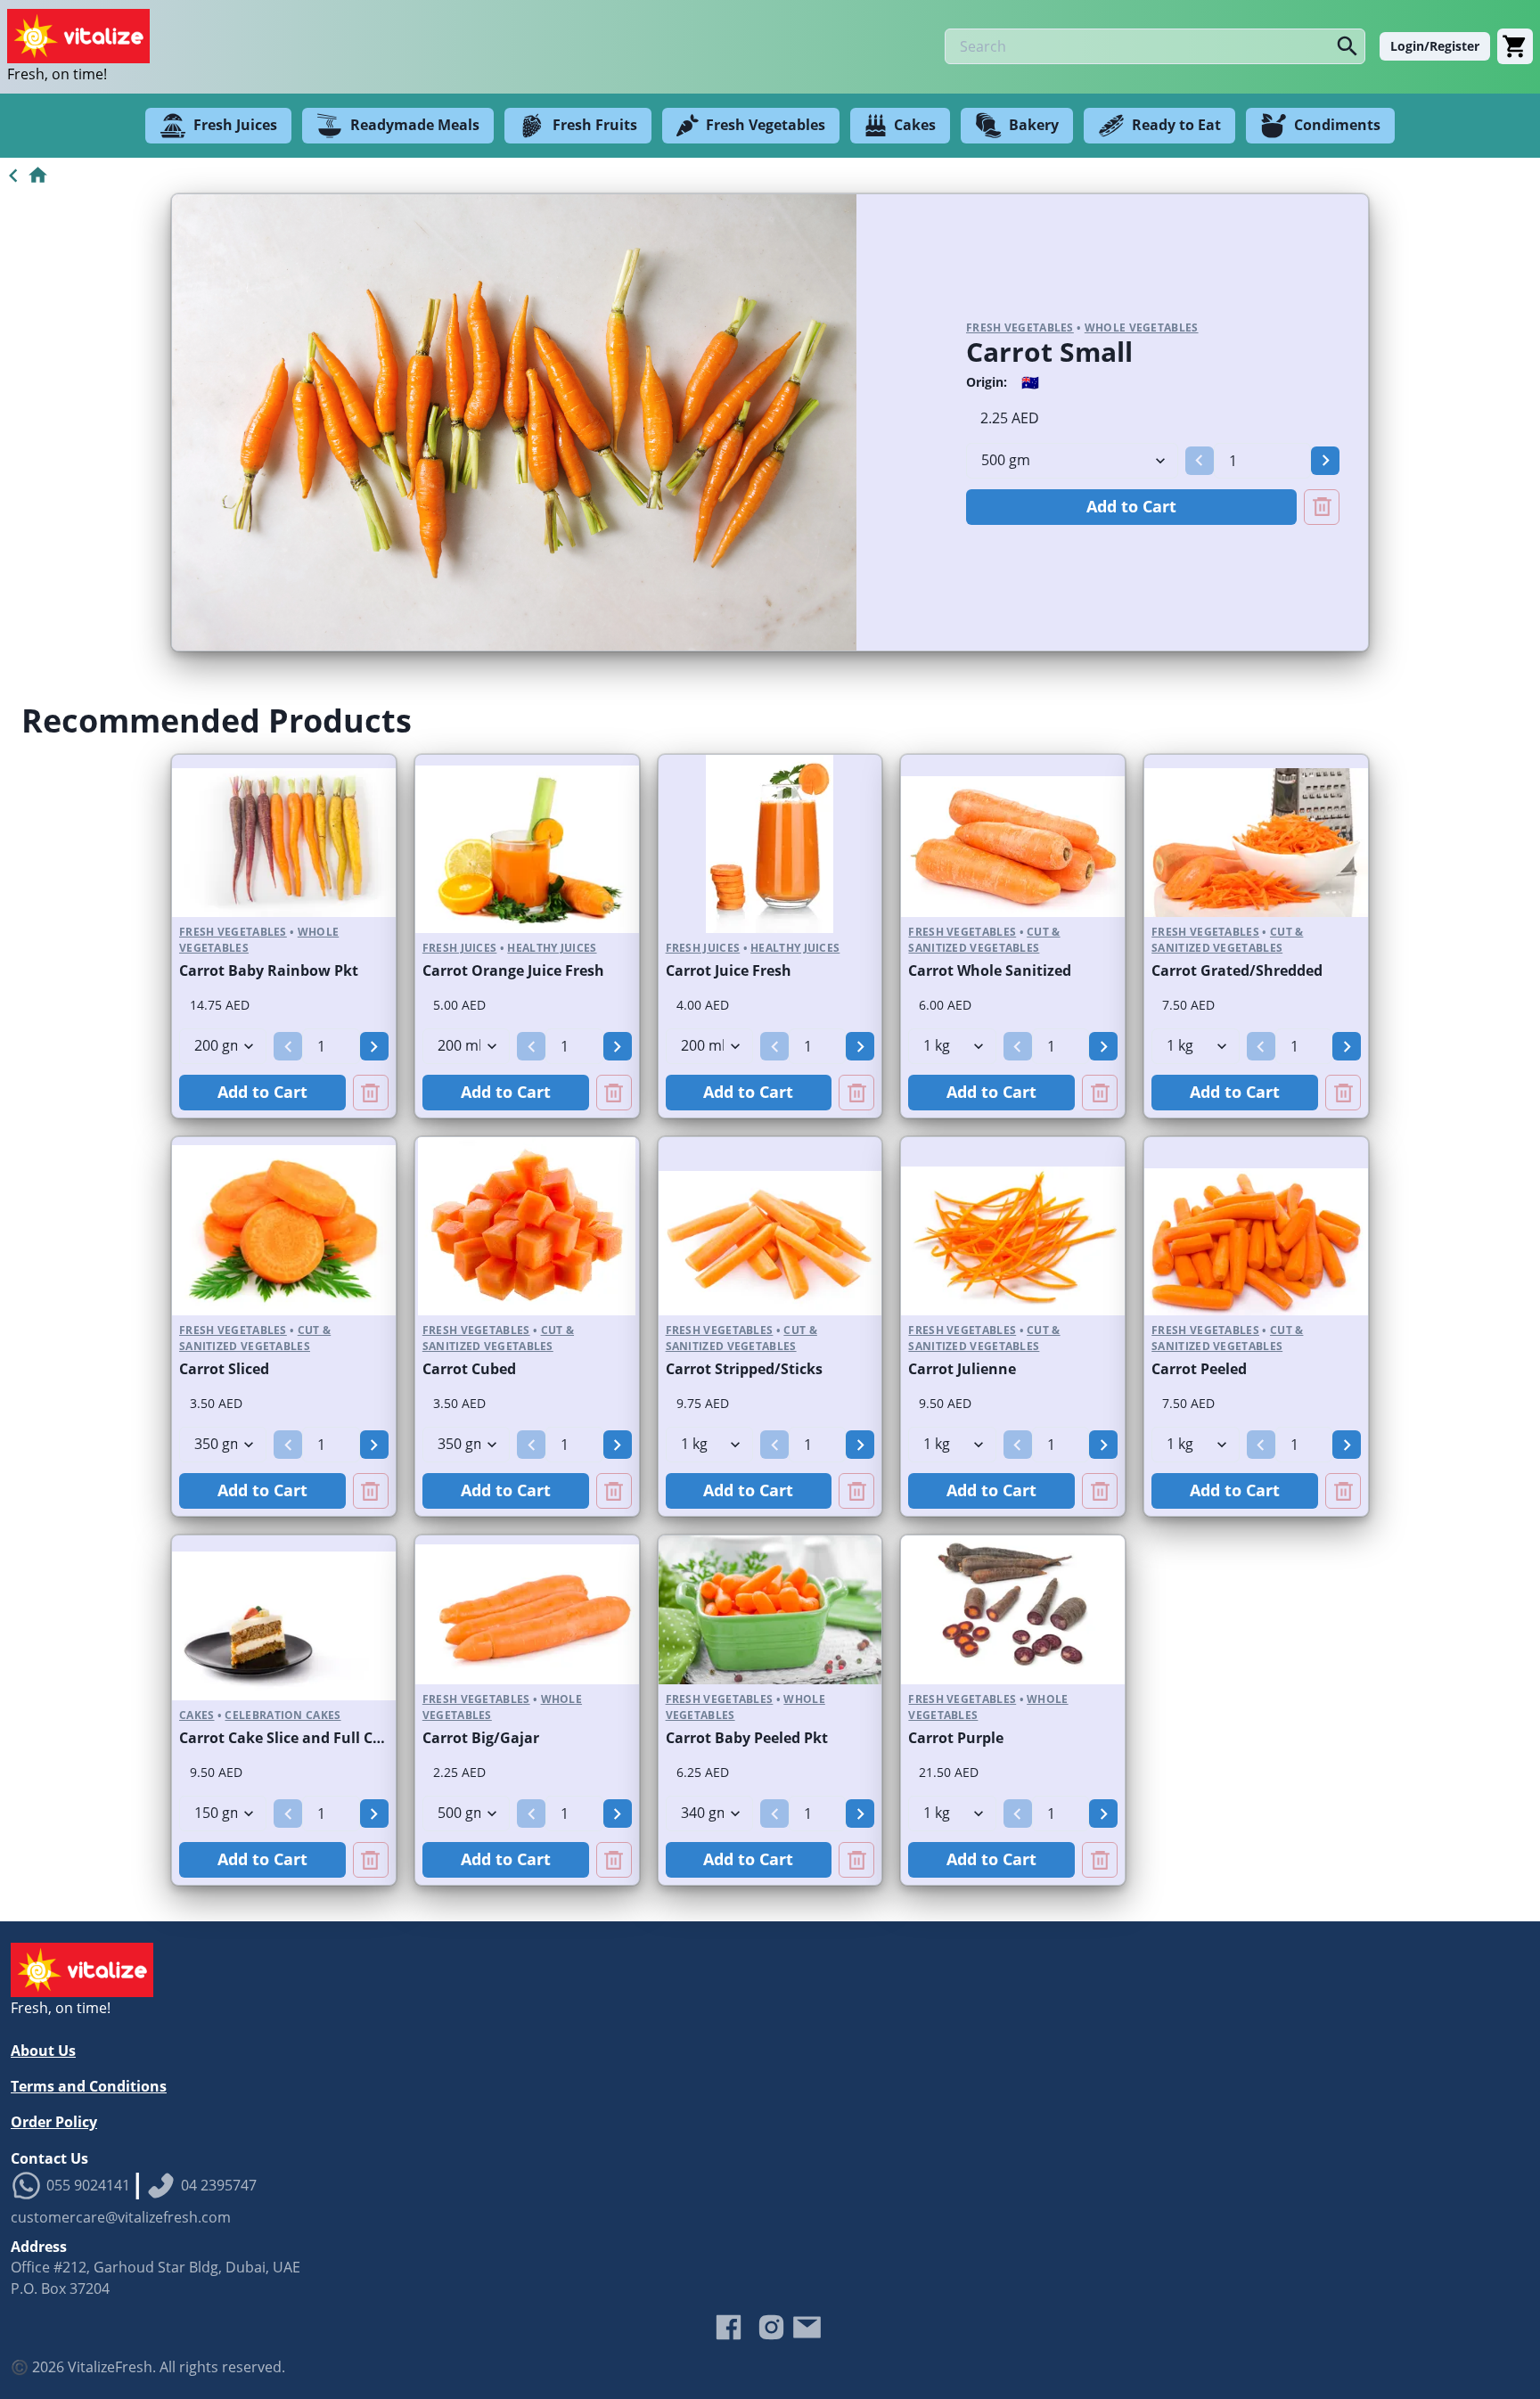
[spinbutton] (1262, 461)
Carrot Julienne (962, 1369)
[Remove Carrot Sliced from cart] (371, 1491)
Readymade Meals (415, 125)
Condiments (1337, 125)
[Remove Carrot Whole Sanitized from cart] (1100, 1093)
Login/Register (1435, 46)
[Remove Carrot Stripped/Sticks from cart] (856, 1491)
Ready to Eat (1176, 125)
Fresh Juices (235, 125)
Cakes (915, 125)
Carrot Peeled (1199, 1369)
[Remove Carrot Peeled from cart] (1343, 1491)
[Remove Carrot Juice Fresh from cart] (856, 1093)
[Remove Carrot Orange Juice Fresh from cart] (614, 1093)
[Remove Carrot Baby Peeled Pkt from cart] (856, 1860)
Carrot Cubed (469, 1369)
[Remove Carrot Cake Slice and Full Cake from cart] (371, 1860)
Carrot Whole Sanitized (990, 970)
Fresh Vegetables (766, 125)
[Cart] (1515, 46)
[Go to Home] (25, 176)
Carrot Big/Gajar (481, 1738)
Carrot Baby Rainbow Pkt (269, 970)
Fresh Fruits (595, 125)
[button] (1200, 461)
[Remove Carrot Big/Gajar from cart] (614, 1860)
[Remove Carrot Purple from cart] (1100, 1860)
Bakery (1034, 125)
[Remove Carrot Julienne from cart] (1100, 1491)
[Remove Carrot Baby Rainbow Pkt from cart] (371, 1093)
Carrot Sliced (224, 1369)
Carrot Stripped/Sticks (744, 1369)
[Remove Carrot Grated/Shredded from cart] (1343, 1093)
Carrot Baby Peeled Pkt (747, 1738)
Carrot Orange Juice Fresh (513, 970)
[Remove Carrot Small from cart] (1322, 507)
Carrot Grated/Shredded (1237, 970)
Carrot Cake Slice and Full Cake (289, 1738)
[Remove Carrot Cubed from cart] (614, 1491)
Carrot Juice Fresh (729, 970)
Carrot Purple (956, 1738)
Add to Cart (1131, 506)
